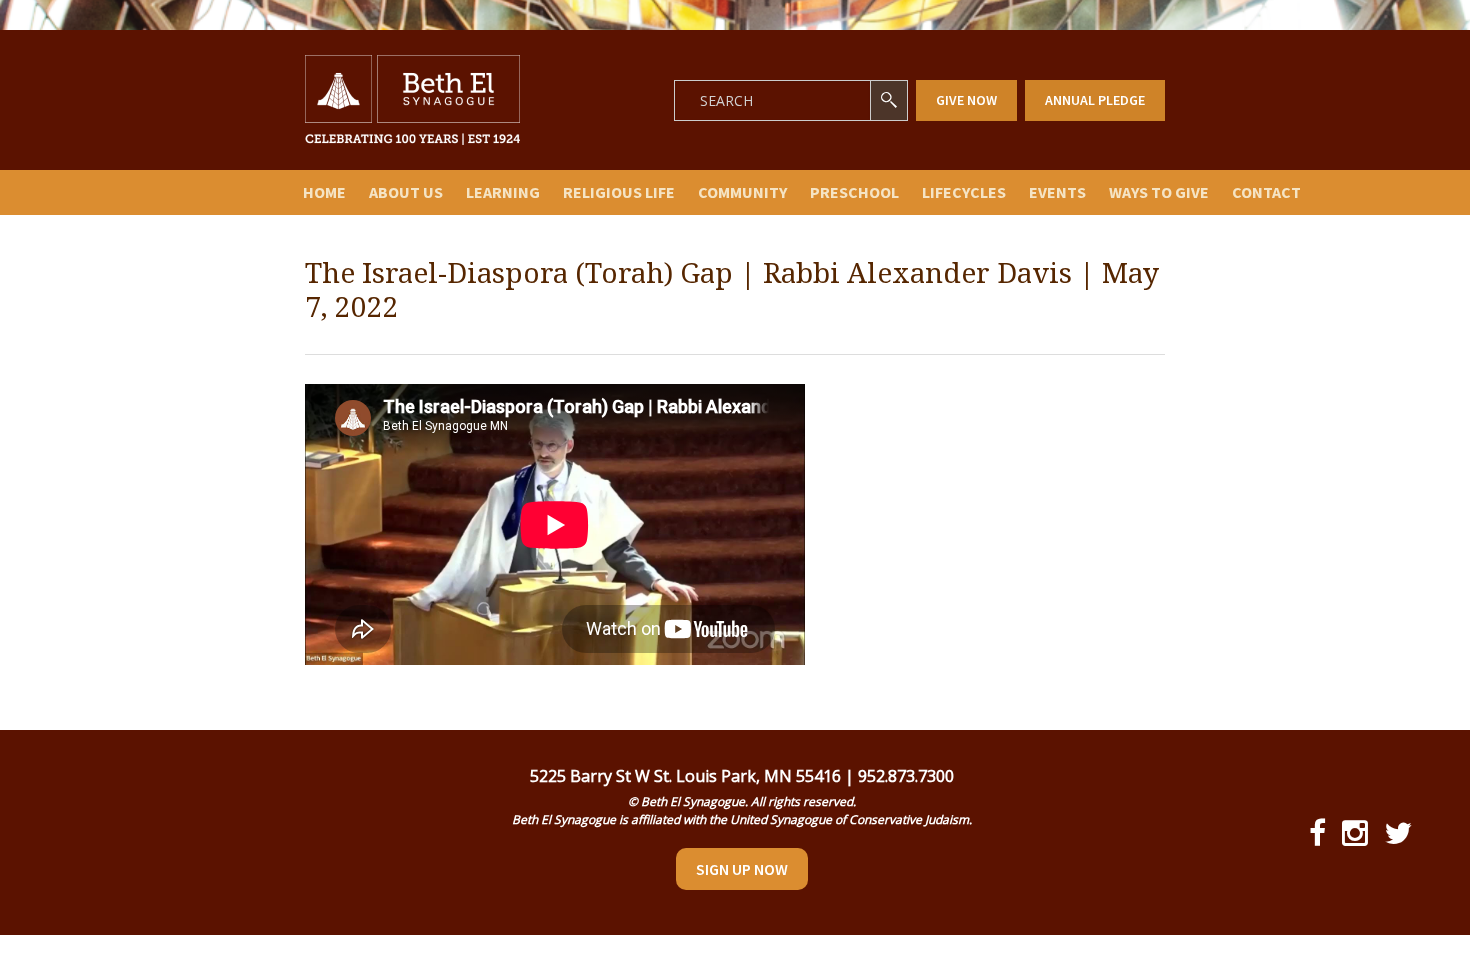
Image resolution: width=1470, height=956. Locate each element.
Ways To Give (1159, 192)
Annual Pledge (1095, 100)
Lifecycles (964, 192)
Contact (1266, 192)
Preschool (854, 192)
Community (742, 192)
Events (1057, 192)
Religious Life (619, 192)
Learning (503, 192)
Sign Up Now (742, 869)
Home (324, 192)
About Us (406, 192)
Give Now (966, 100)
